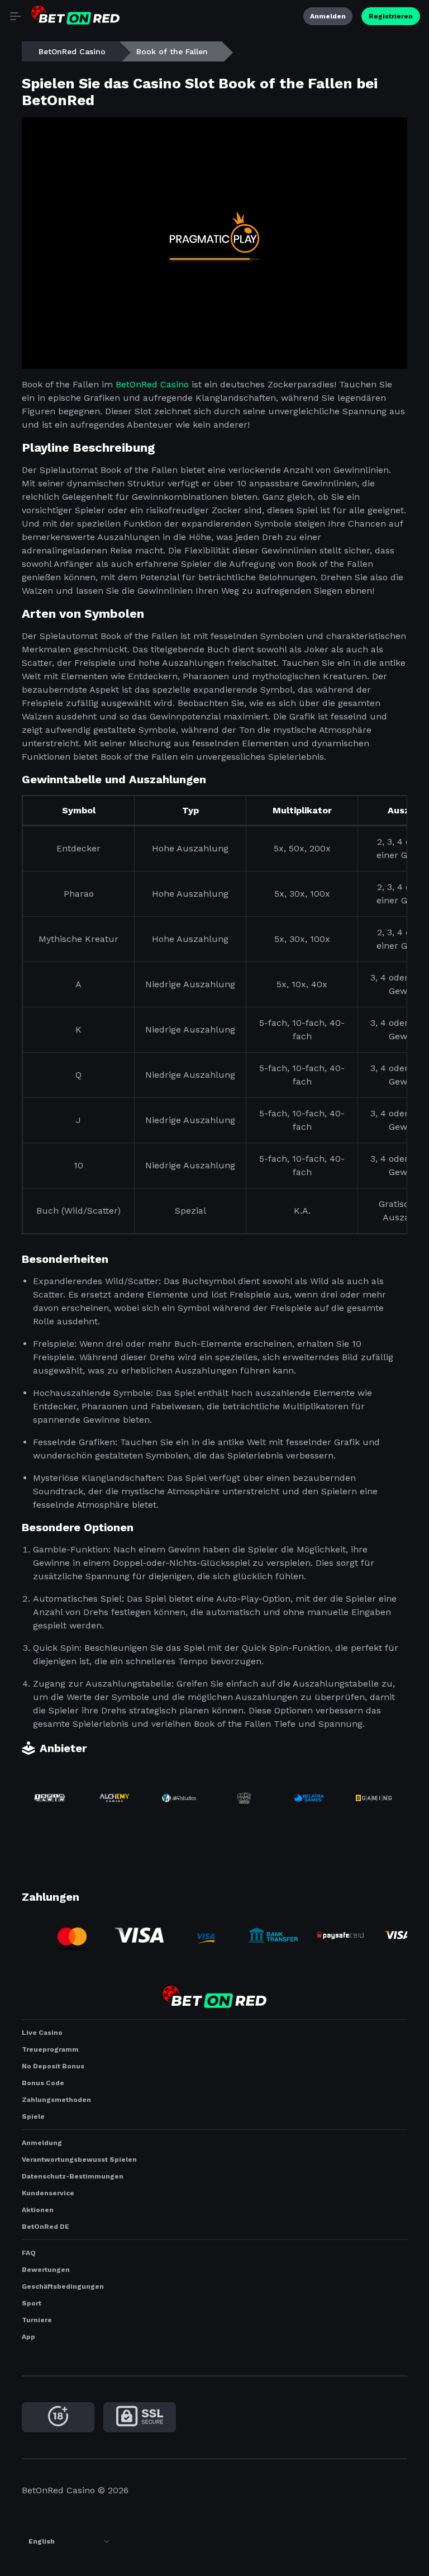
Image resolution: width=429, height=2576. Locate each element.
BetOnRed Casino (72, 51)
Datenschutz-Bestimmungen (73, 2176)
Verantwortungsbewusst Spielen (79, 2160)
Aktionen (38, 2210)
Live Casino (42, 2033)
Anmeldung (42, 2143)
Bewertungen (46, 2270)
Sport (32, 2303)
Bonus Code (43, 2083)
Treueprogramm (50, 2049)
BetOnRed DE (46, 2227)
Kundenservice (48, 2193)
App (28, 2337)
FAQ (29, 2253)
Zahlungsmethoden (56, 2100)
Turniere (37, 2320)
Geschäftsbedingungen (63, 2286)
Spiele (33, 2116)
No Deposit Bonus (53, 2066)
